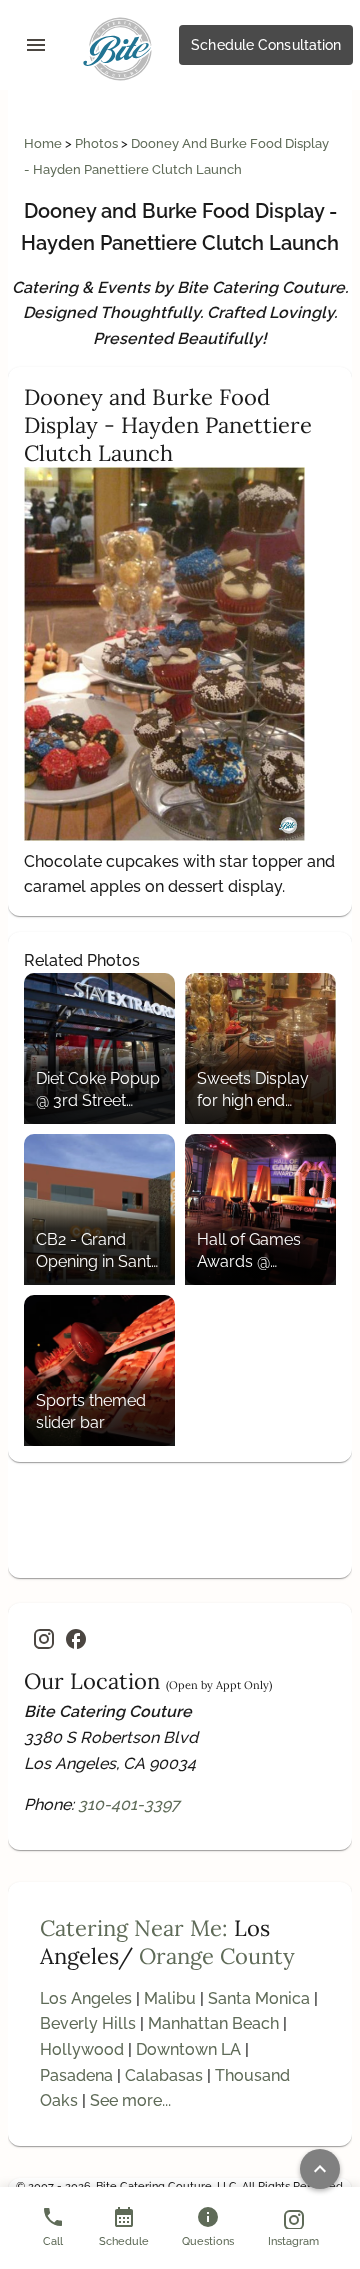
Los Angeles (86, 1998)
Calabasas (164, 2075)
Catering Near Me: (134, 1928)
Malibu (170, 1998)
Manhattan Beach (213, 2023)
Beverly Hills (88, 2023)
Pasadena (76, 2075)
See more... (130, 2100)
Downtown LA (188, 2049)
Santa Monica (259, 1998)
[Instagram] (44, 1639)
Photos (98, 143)
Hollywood (82, 2049)
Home (44, 143)
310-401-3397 (129, 1804)
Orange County (217, 1956)
